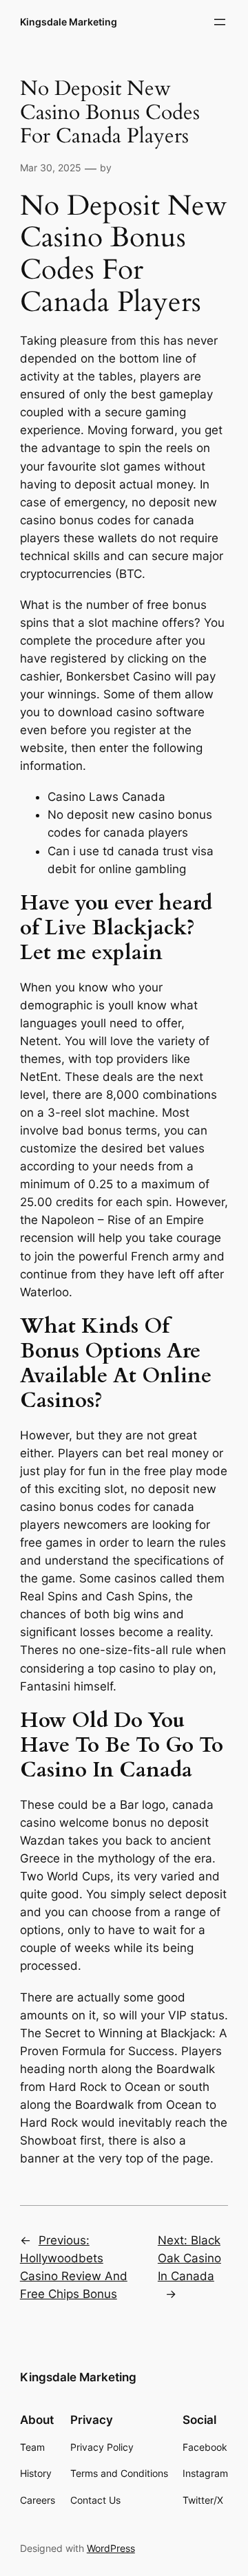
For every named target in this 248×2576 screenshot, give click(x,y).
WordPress (111, 2548)
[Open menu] (220, 22)
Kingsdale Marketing (69, 22)
